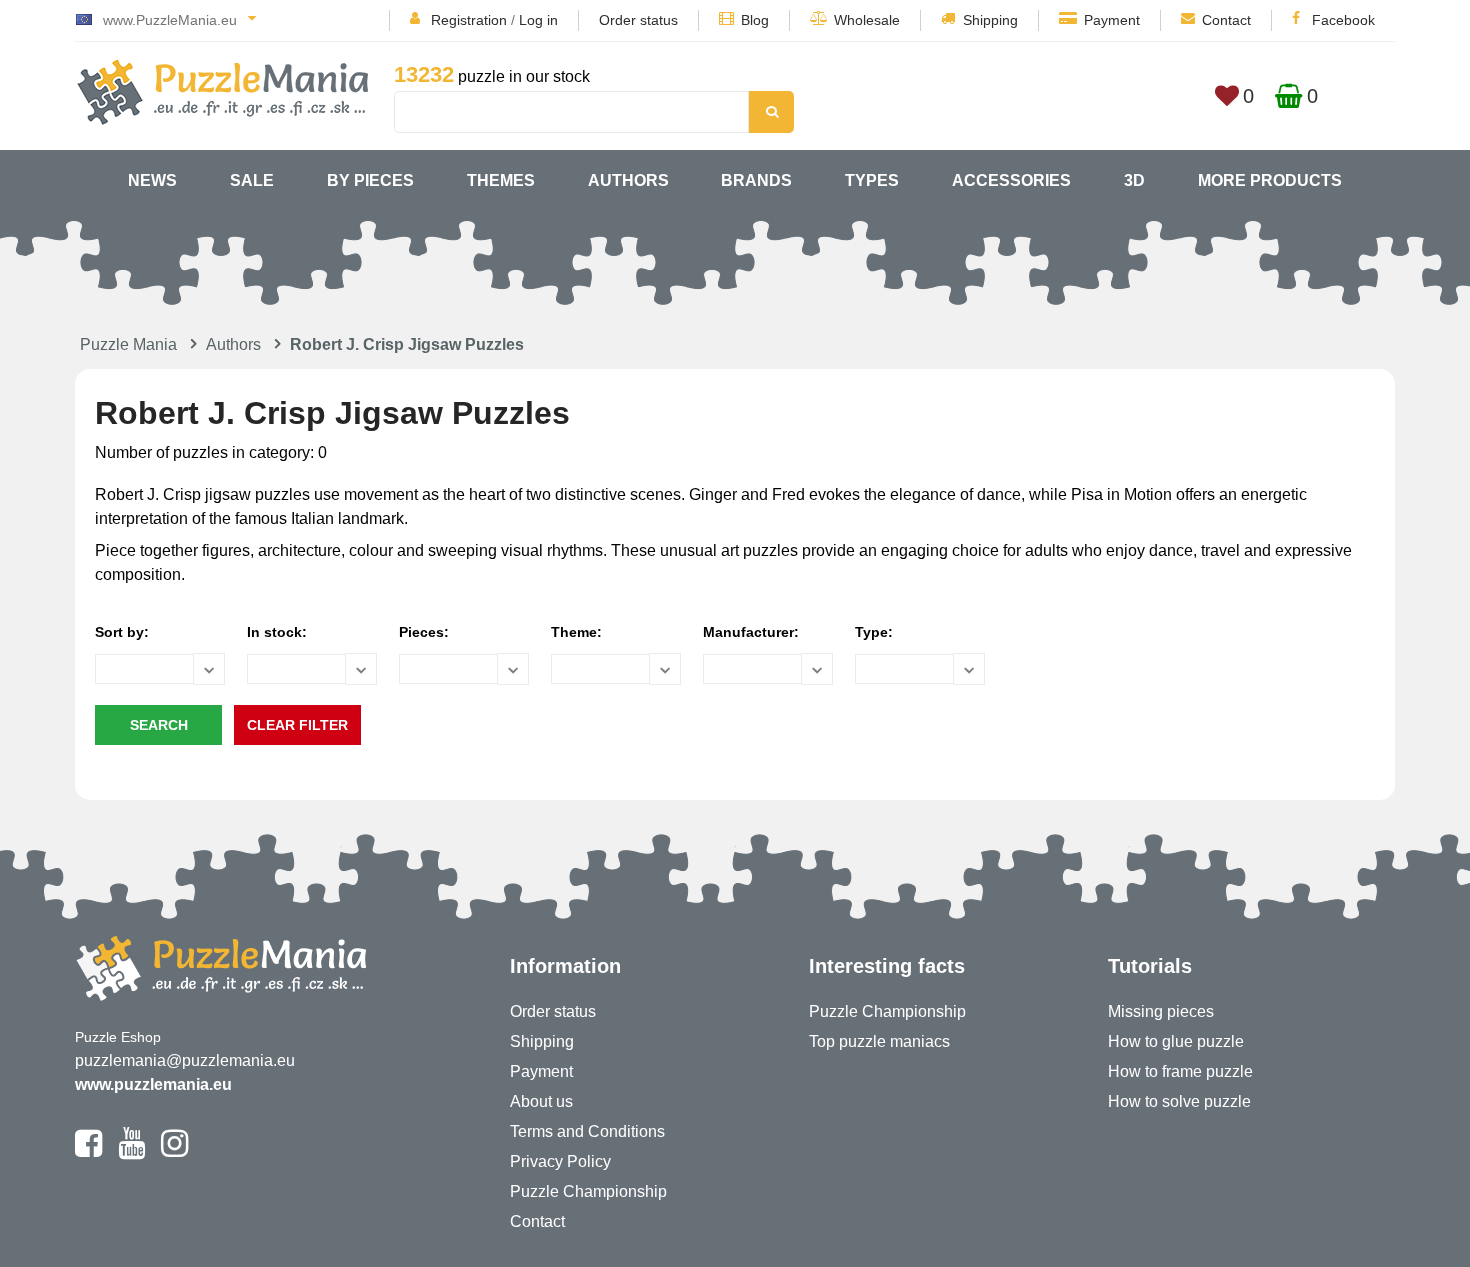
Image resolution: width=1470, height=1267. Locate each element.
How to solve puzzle (1179, 1101)
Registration (469, 20)
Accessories (1011, 180)
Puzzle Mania (128, 344)
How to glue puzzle (1176, 1041)
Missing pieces (1161, 1011)
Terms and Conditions (587, 1131)
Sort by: (122, 632)
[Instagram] (174, 1152)
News (152, 180)
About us (541, 1101)
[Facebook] (88, 1152)
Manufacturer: (751, 632)
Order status (638, 20)
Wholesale (867, 20)
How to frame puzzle (1180, 1071)
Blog (755, 20)
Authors (628, 180)
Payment (1112, 20)
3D (1134, 180)
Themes (501, 180)
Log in (538, 20)
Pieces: (424, 632)
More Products (1270, 180)
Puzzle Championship (588, 1191)
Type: (874, 632)
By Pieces (370, 180)
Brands (756, 180)
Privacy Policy (560, 1161)
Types (872, 180)
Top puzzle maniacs (879, 1041)
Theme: (576, 632)
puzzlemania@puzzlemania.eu (185, 1060)
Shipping (990, 20)
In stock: (277, 632)
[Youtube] (131, 1152)
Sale (252, 180)
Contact (1226, 20)
